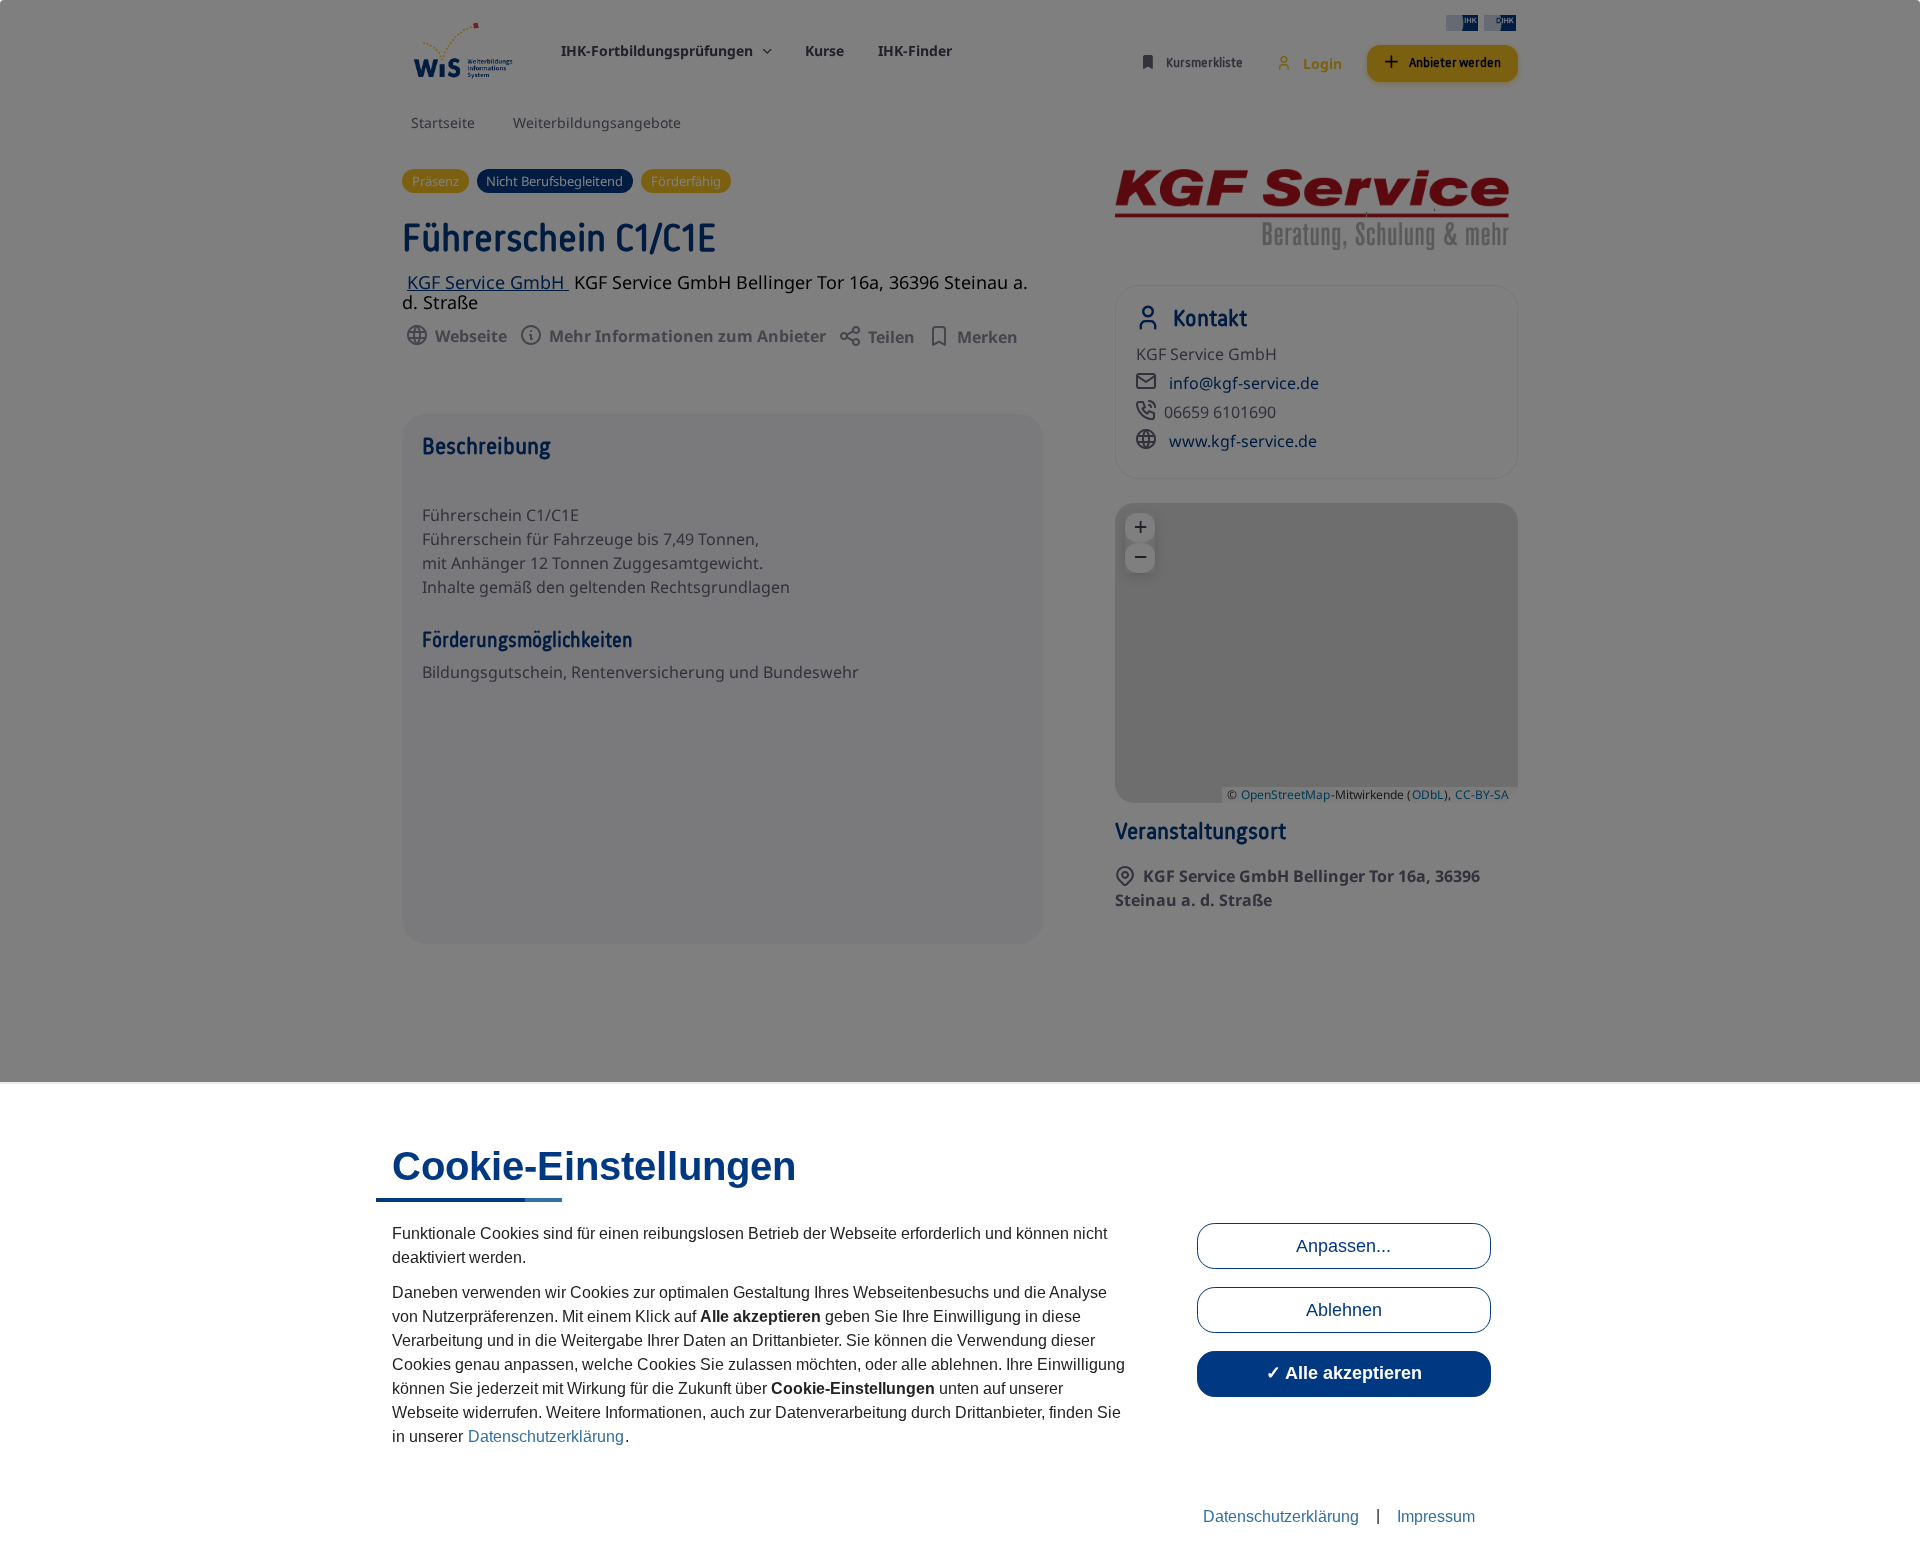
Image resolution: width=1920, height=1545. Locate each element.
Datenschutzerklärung (546, 1436)
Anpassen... (1343, 1246)
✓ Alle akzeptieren (1344, 1373)
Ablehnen (1344, 1310)
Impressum (1436, 1516)
